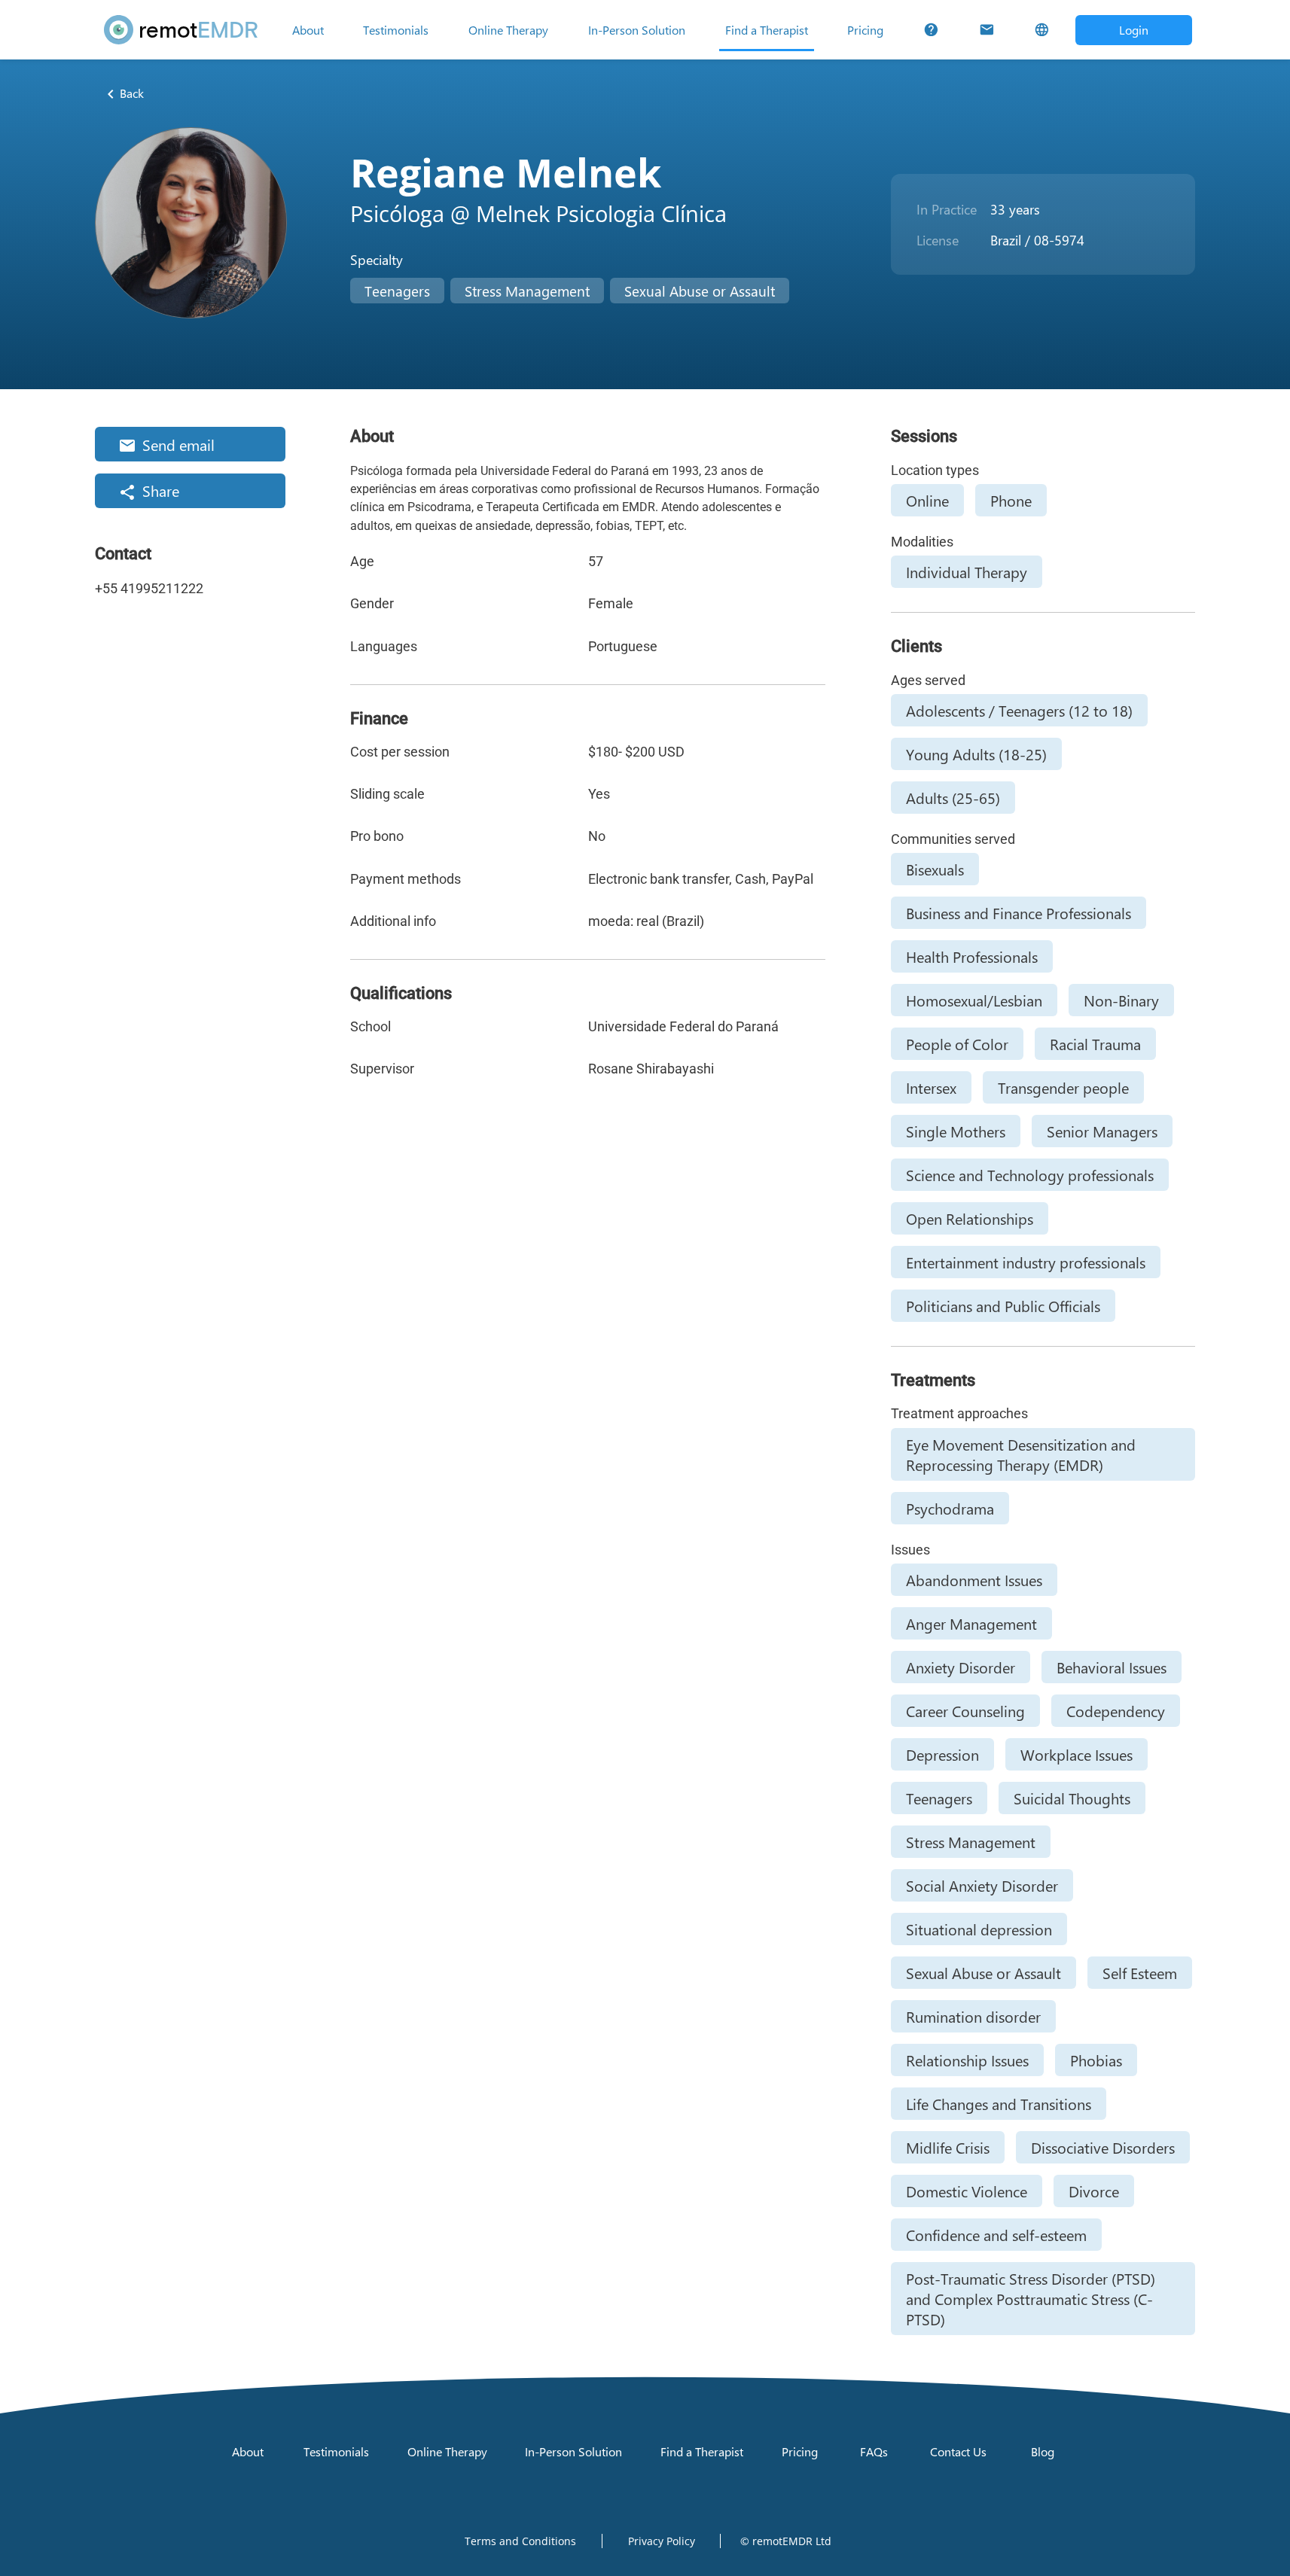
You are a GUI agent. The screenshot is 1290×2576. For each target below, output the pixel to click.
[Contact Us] (987, 30)
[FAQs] (931, 30)
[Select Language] (1042, 30)
